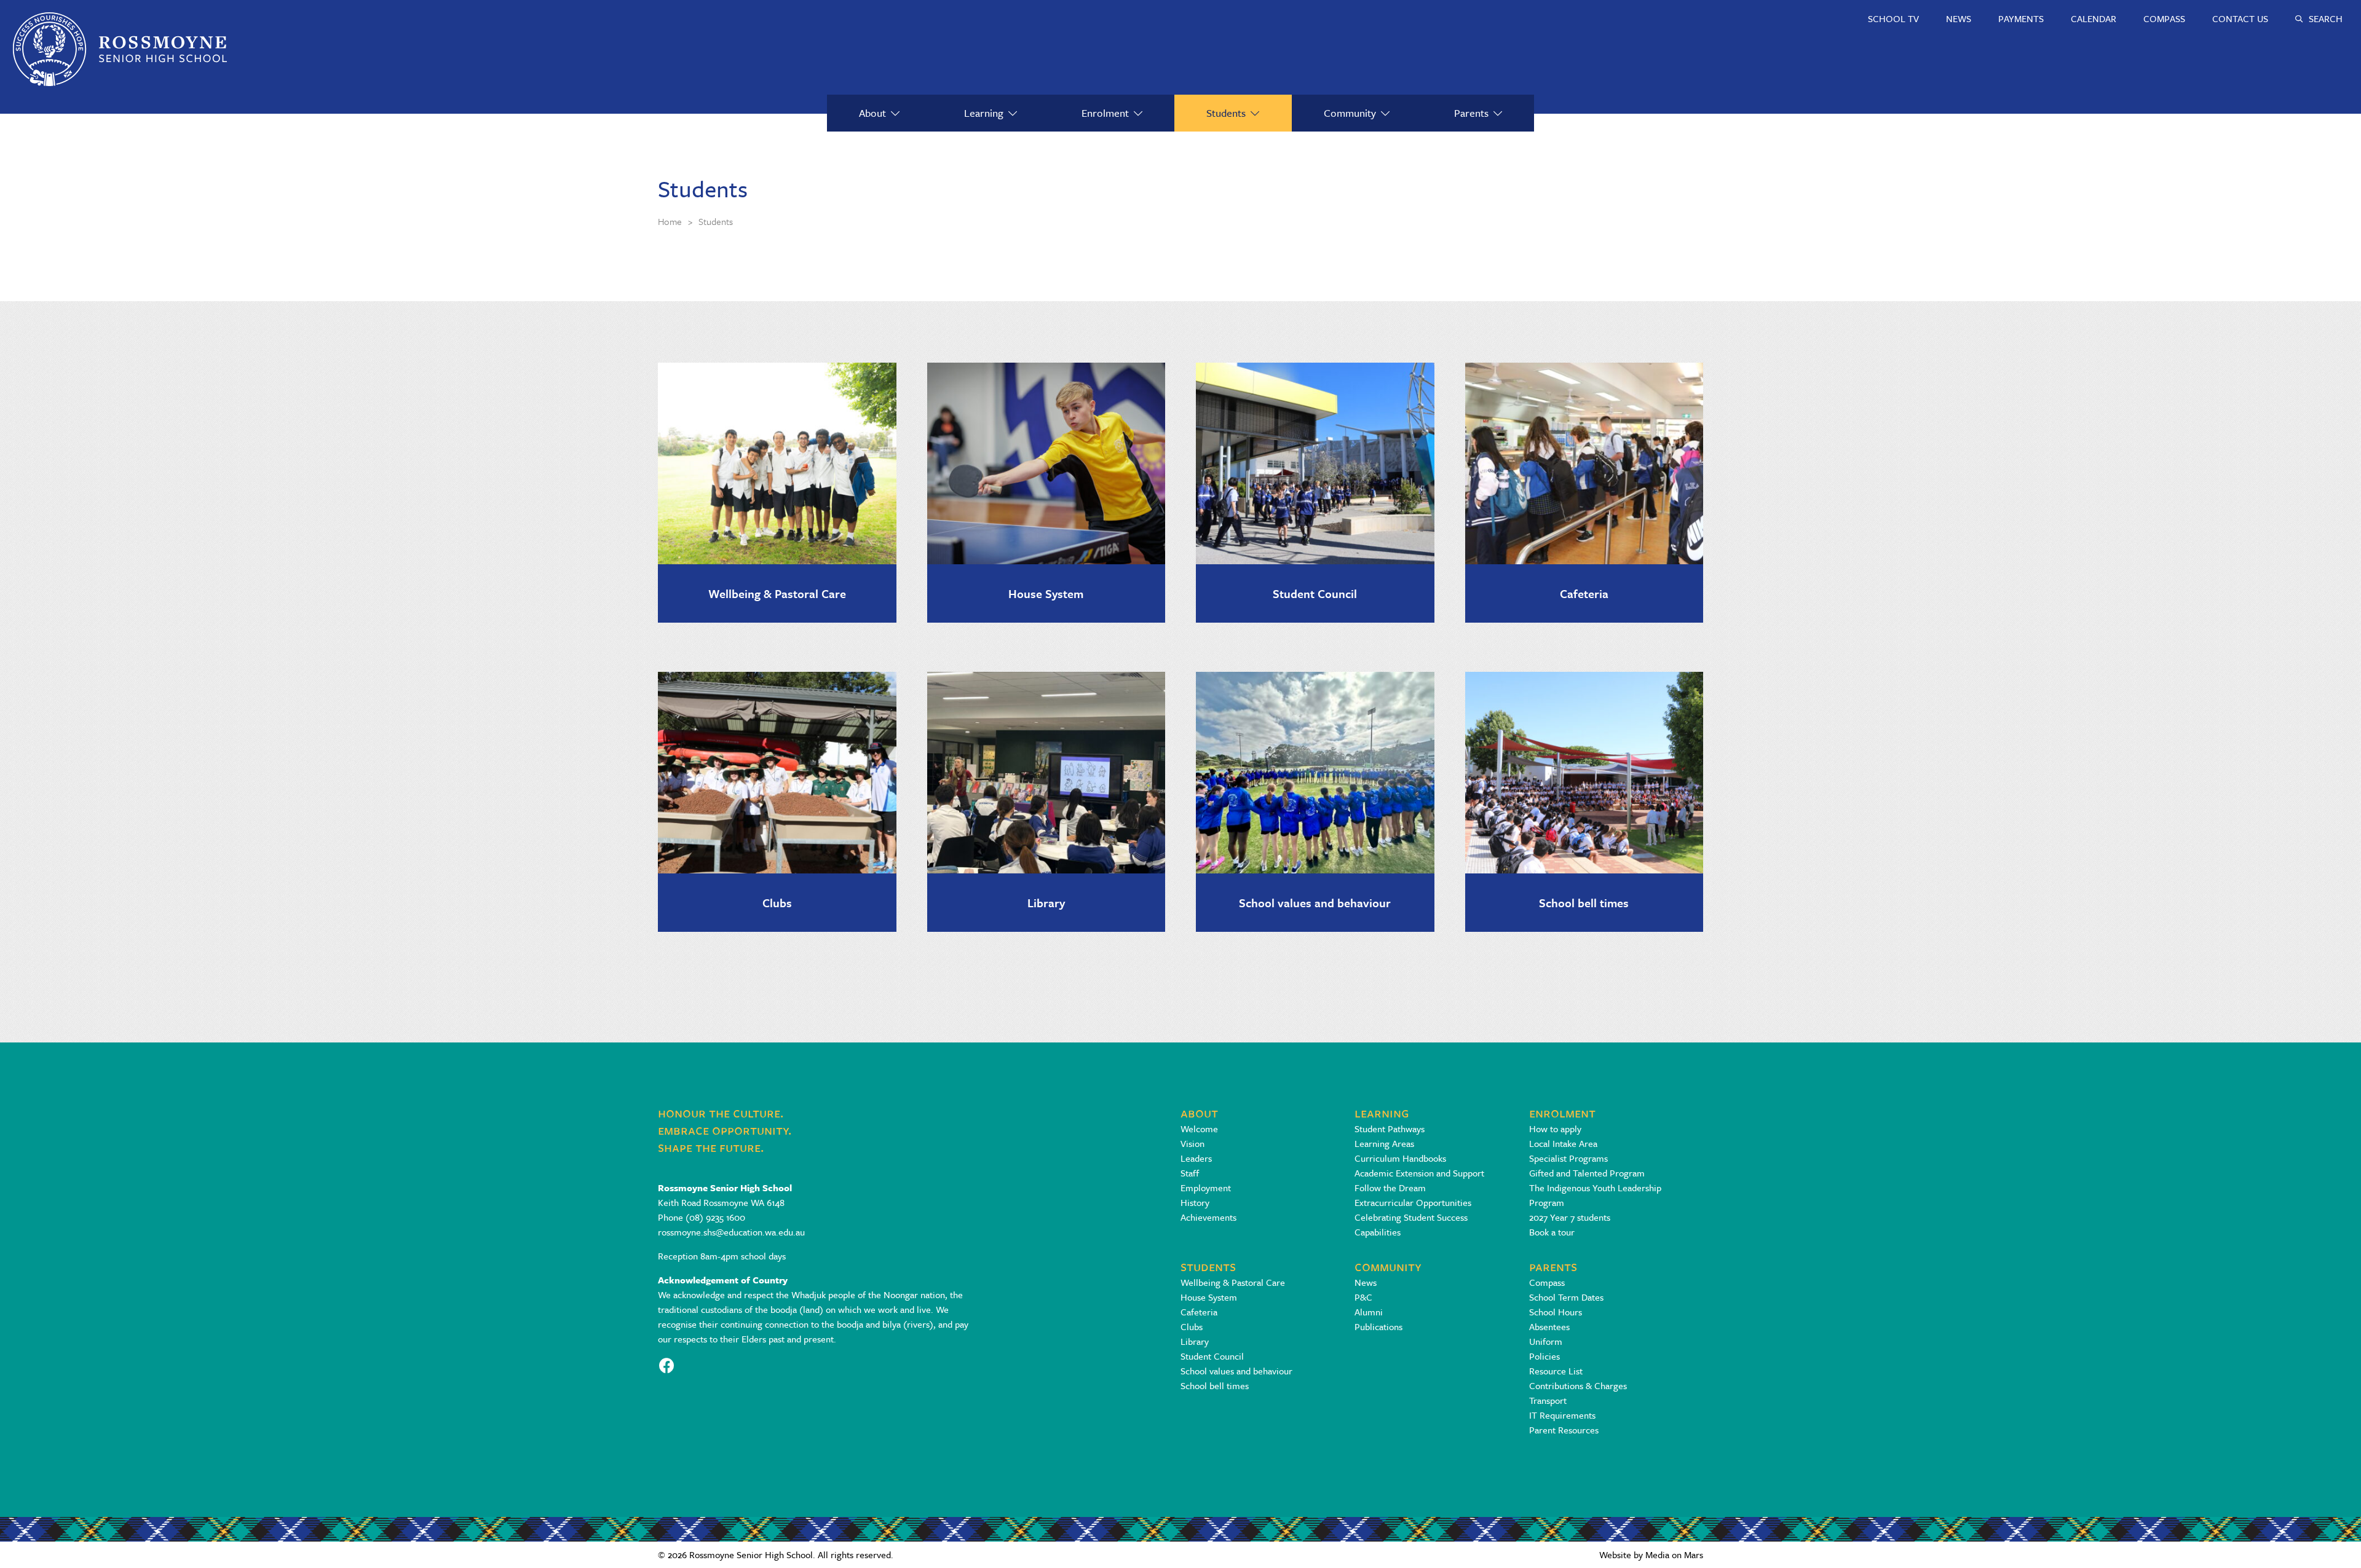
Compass (1547, 1282)
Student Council (1315, 593)
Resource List (1556, 1371)
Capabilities (1378, 1232)
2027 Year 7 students (1570, 1217)
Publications (1378, 1326)
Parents (1471, 113)
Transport (1548, 1400)
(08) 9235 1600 (715, 1217)
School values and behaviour (1315, 903)
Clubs (777, 903)
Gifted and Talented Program (1587, 1173)
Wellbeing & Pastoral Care (777, 593)
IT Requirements (1562, 1415)
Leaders (1196, 1158)
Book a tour (1552, 1232)
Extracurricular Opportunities (1413, 1202)
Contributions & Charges (1578, 1385)
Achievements (1208, 1217)
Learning (984, 113)
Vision (1192, 1143)
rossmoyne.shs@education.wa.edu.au (731, 1232)
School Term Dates (1566, 1297)
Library (1046, 903)
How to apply (1555, 1129)
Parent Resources (1564, 1430)
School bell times (1584, 903)
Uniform (1546, 1341)
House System (1046, 593)
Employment (1206, 1188)
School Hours (1556, 1312)
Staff (1190, 1173)
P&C (1363, 1297)
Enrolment (1105, 113)
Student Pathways (1390, 1129)
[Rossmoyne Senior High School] (120, 49)
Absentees (1549, 1326)
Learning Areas (1384, 1143)
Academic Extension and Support (1419, 1173)
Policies (1544, 1356)
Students (1226, 113)
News (1366, 1282)
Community (1350, 113)
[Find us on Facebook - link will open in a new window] (667, 1364)
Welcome (1199, 1129)
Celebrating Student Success (1411, 1217)
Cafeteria (1584, 593)
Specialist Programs (1568, 1158)
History (1195, 1202)
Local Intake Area (1563, 1143)
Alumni (1369, 1312)
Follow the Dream (1390, 1188)
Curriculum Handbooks (1400, 1158)
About (872, 113)
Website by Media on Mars (1651, 1554)
